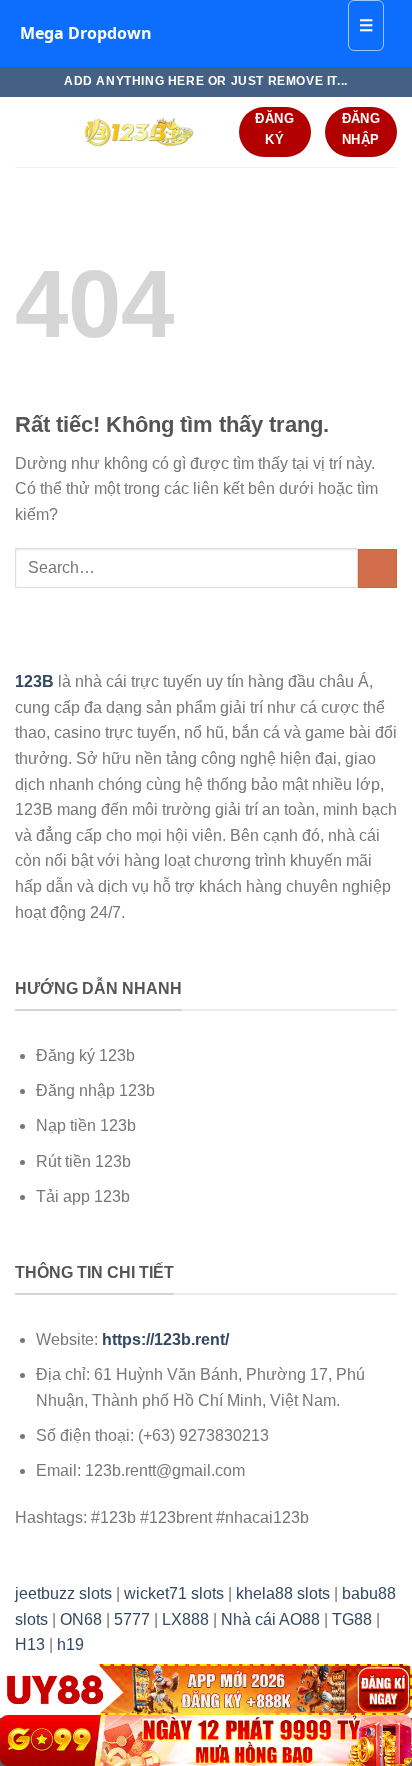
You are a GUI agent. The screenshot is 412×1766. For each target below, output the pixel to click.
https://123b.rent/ (165, 1339)
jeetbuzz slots (63, 1593)
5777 (132, 1619)
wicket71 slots (174, 1593)
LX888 (185, 1619)
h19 (70, 1644)
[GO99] (206, 1740)
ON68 (81, 1619)
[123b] (138, 132)
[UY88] (206, 1689)
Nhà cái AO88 (270, 1619)
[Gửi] (377, 568)
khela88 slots (283, 1593)
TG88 (352, 1619)
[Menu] (27, 131)
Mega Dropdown (86, 33)
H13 (30, 1644)
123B (34, 681)
